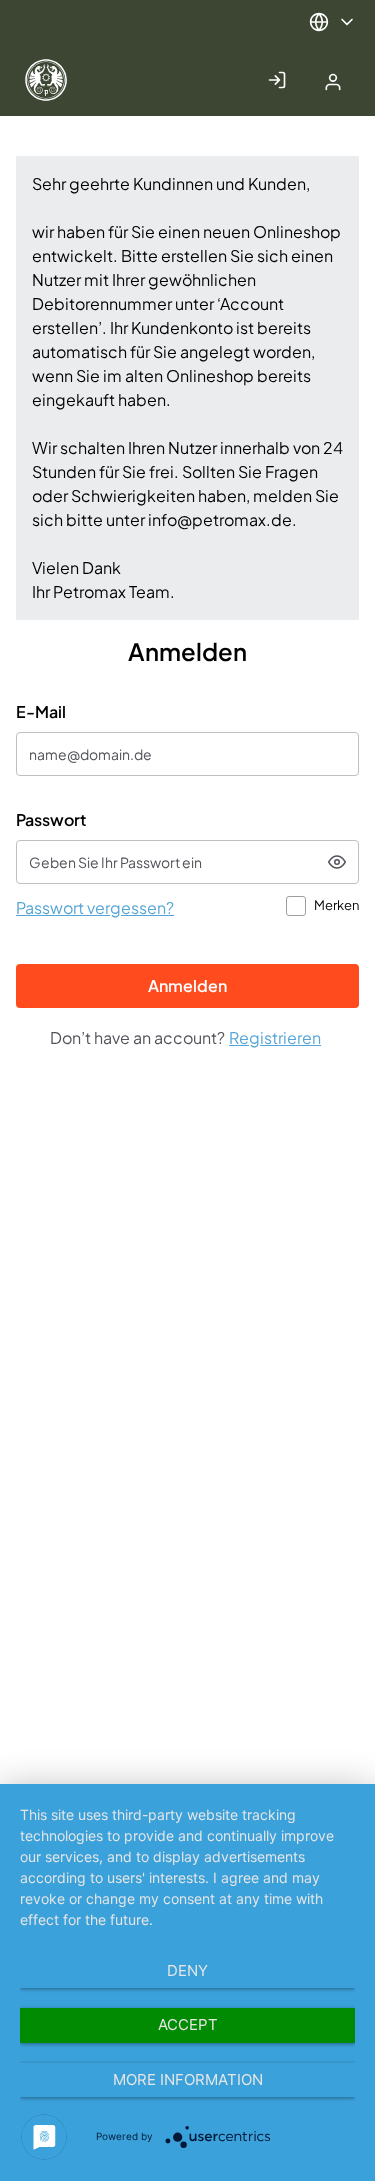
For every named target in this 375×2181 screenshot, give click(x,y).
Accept (188, 2024)
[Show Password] (337, 862)
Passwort (51, 819)
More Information (188, 2079)
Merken (336, 905)
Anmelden (187, 985)
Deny (187, 1970)
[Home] (74, 80)
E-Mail (41, 711)
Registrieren (275, 1037)
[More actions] (333, 22)
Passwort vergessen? (95, 907)
